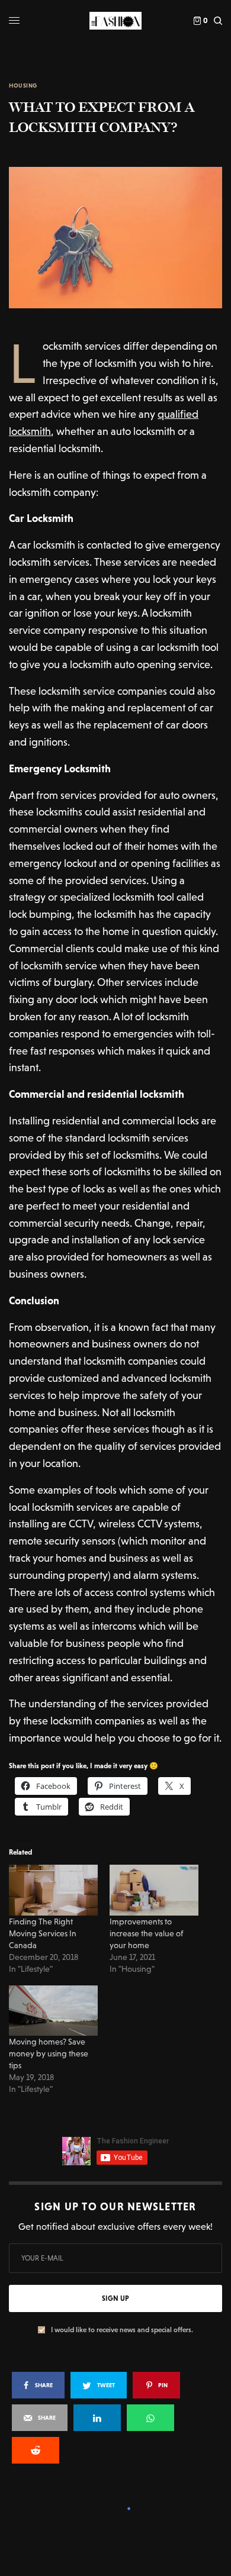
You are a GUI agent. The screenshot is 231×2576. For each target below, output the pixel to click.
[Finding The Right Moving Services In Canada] (53, 1890)
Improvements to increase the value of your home (146, 1933)
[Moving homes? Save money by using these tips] (53, 2011)
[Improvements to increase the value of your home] (154, 1890)
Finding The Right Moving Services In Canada (43, 1933)
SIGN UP (115, 2298)
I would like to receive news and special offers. (122, 2330)
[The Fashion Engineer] (115, 21)
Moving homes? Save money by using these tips (49, 2053)
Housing (23, 86)
